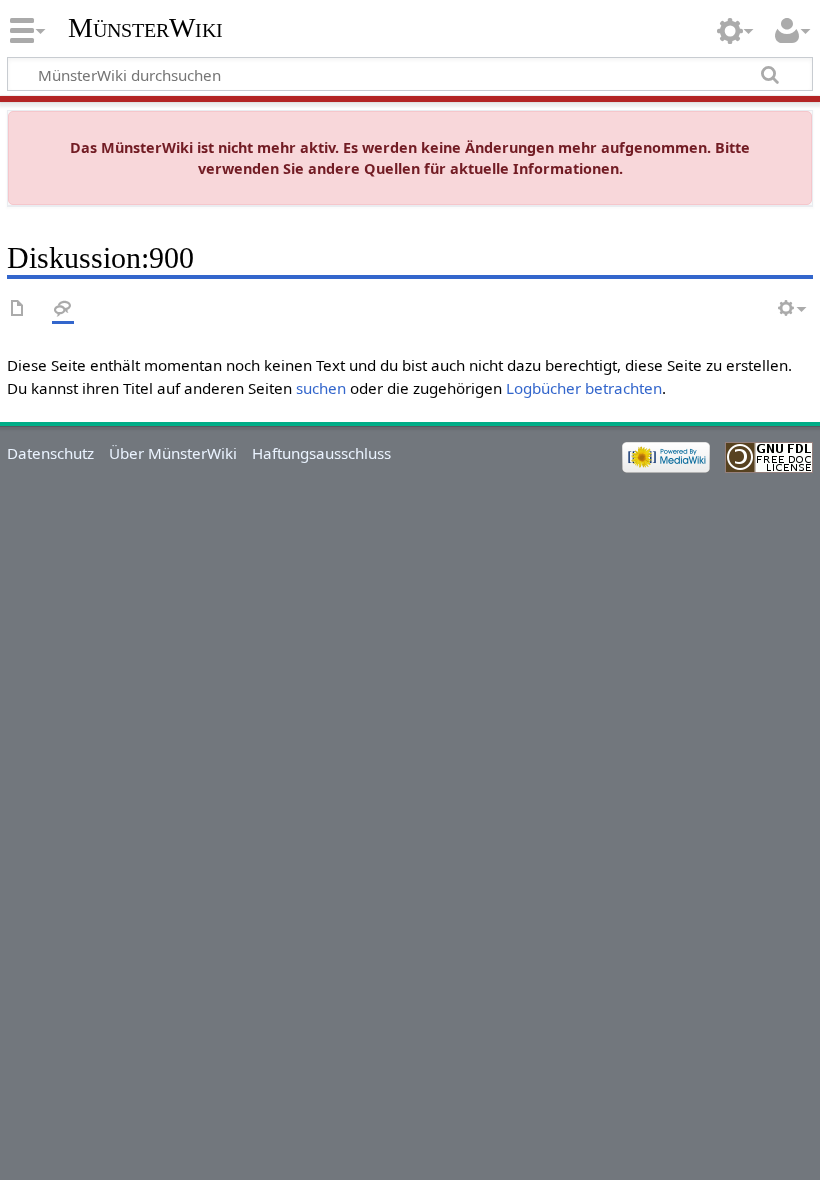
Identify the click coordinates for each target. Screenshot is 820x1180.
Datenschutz (50, 453)
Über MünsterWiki (173, 453)
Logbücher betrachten (584, 388)
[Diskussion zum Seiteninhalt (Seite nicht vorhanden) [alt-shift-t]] (63, 309)
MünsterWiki (145, 27)
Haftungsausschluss (321, 453)
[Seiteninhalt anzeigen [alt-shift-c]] (18, 309)
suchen (321, 388)
